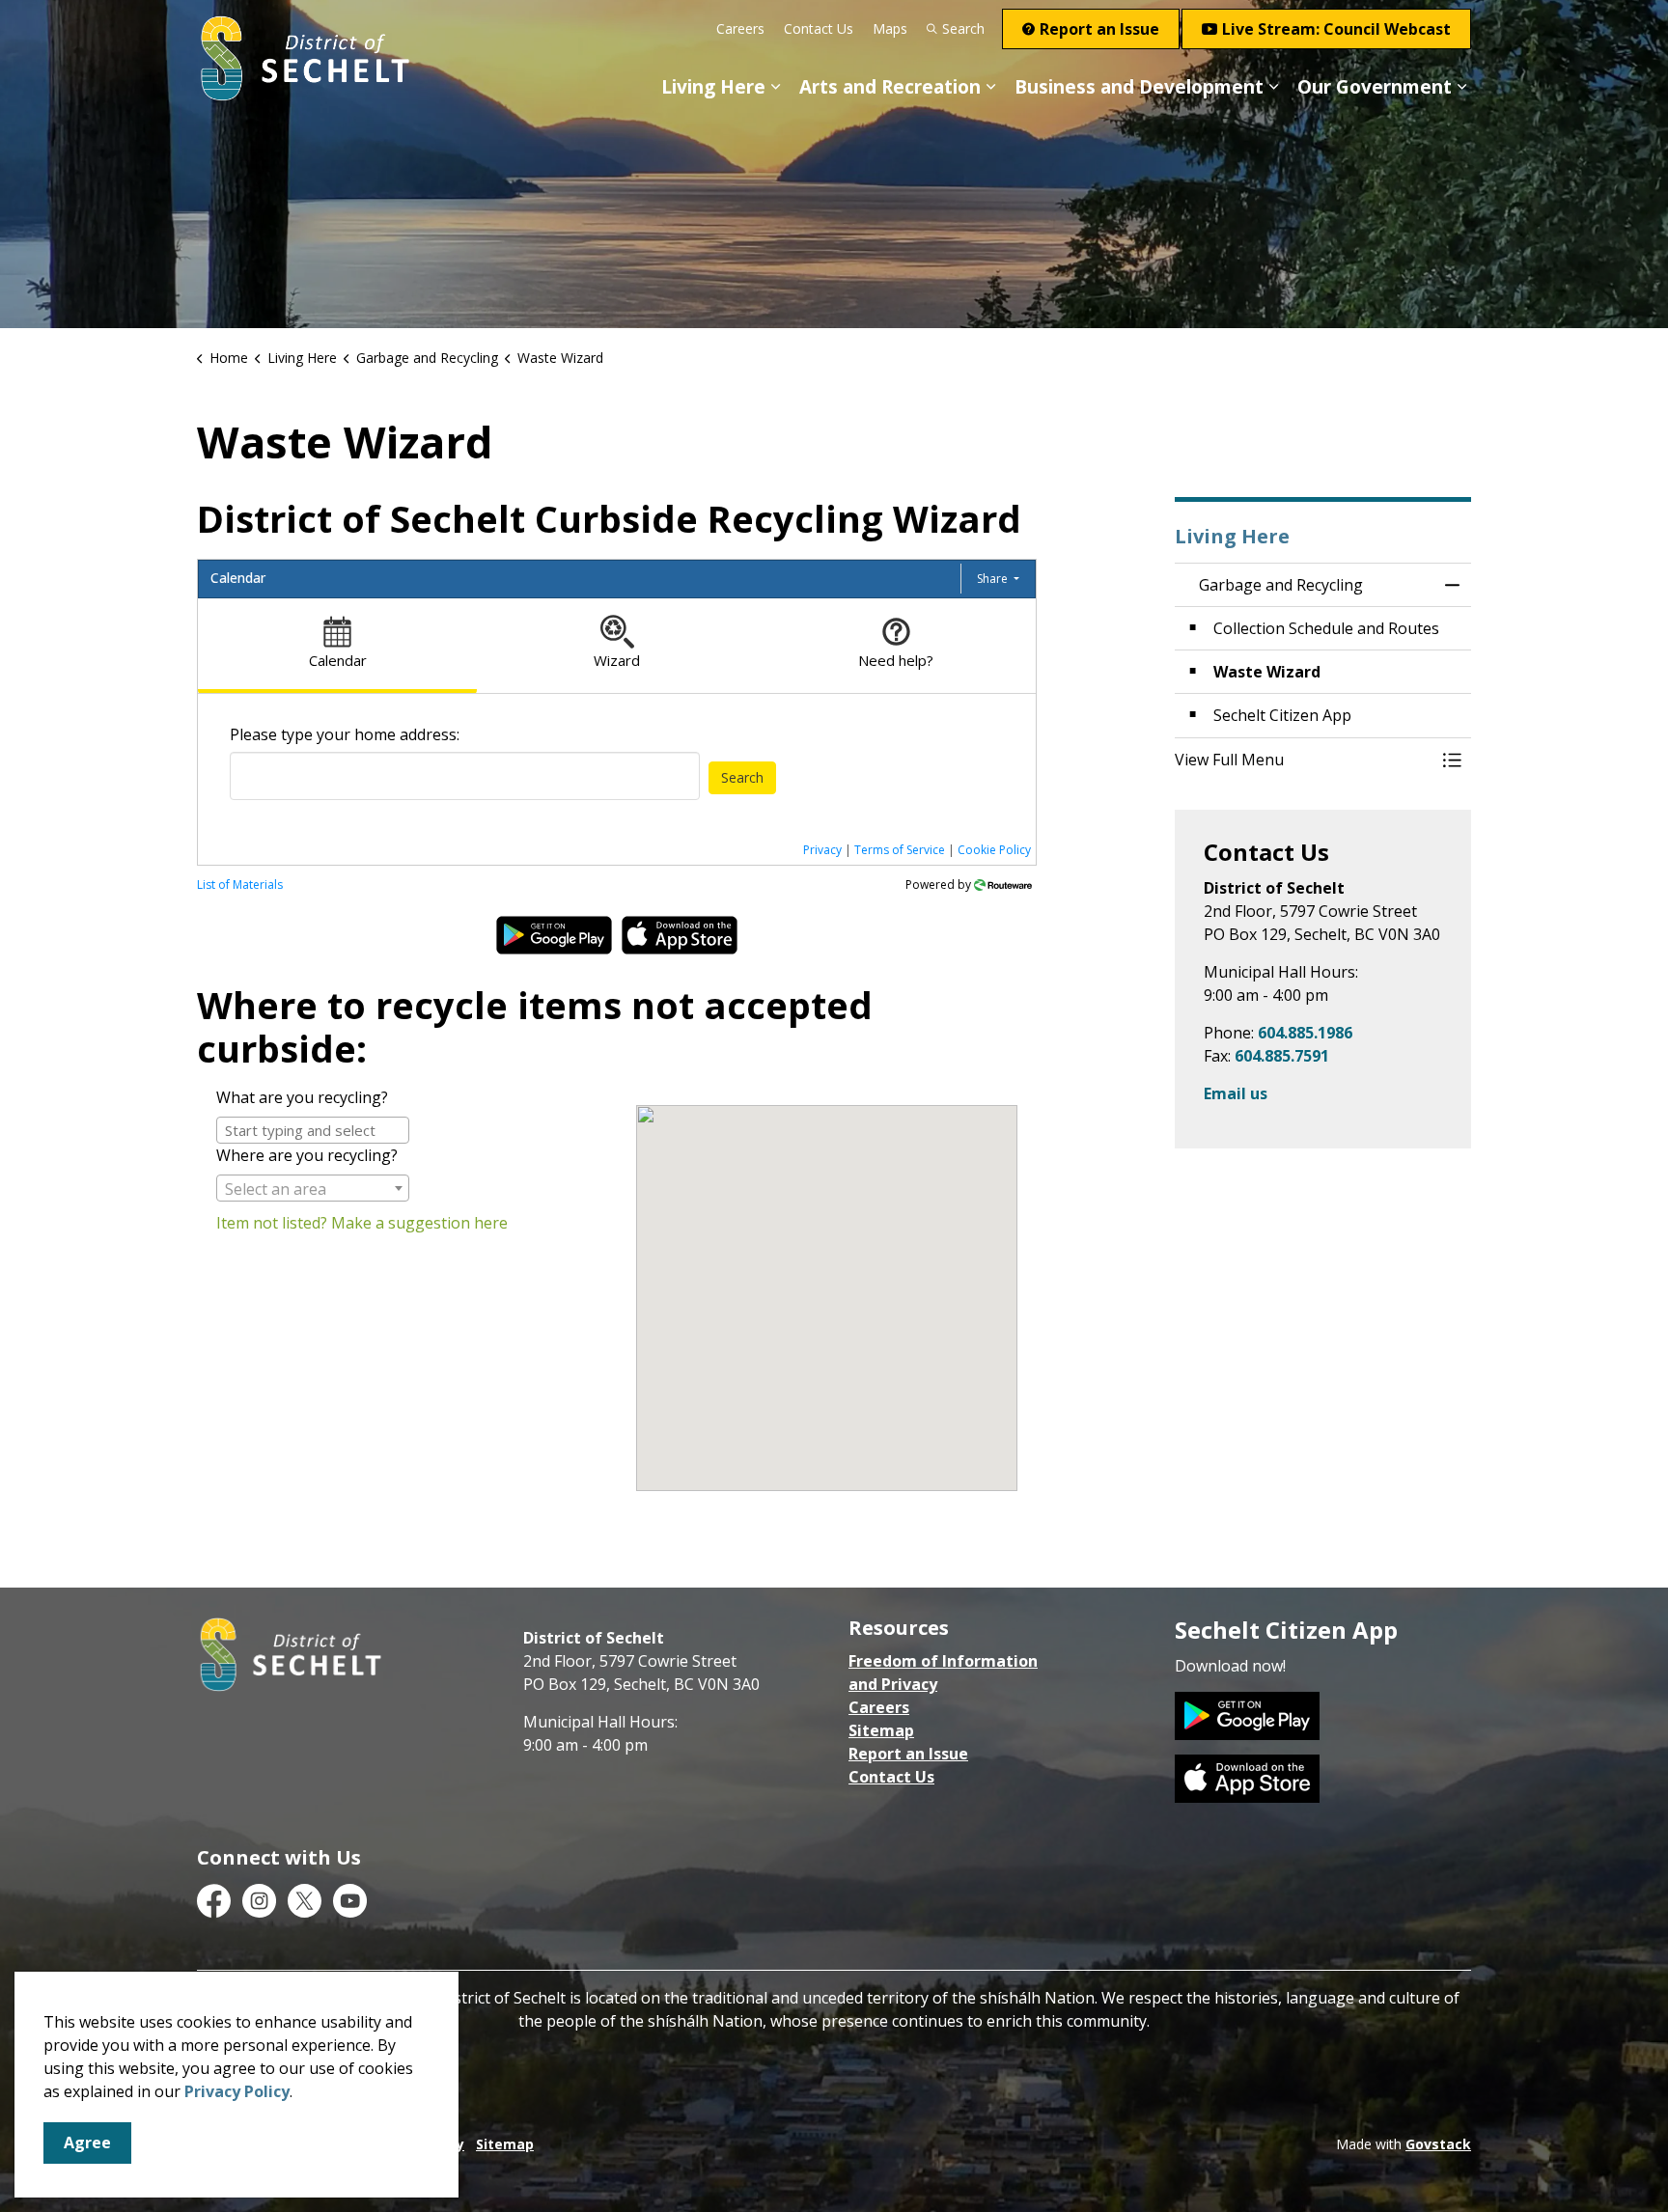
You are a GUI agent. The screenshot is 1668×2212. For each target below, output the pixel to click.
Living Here (713, 87)
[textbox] (313, 1189)
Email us (1236, 1093)
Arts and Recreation (890, 87)
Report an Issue (1099, 29)
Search (963, 28)
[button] (1304, 760)
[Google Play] (1247, 1714)
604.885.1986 (1305, 1033)
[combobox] (465, 776)
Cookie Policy (994, 850)
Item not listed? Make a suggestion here (362, 1223)
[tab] (337, 646)
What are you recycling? (302, 1097)
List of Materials (240, 885)
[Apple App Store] (1247, 1777)
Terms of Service (900, 850)
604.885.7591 (1282, 1056)
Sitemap (881, 1730)
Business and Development (1139, 87)
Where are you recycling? (307, 1155)
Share (994, 579)
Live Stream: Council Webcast (1336, 29)
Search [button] (742, 777)
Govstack (1438, 2144)
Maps (890, 28)
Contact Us (819, 28)
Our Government (1375, 87)
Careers (740, 28)
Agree (87, 2143)
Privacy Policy (237, 2091)
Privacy (822, 850)
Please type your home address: (345, 734)
